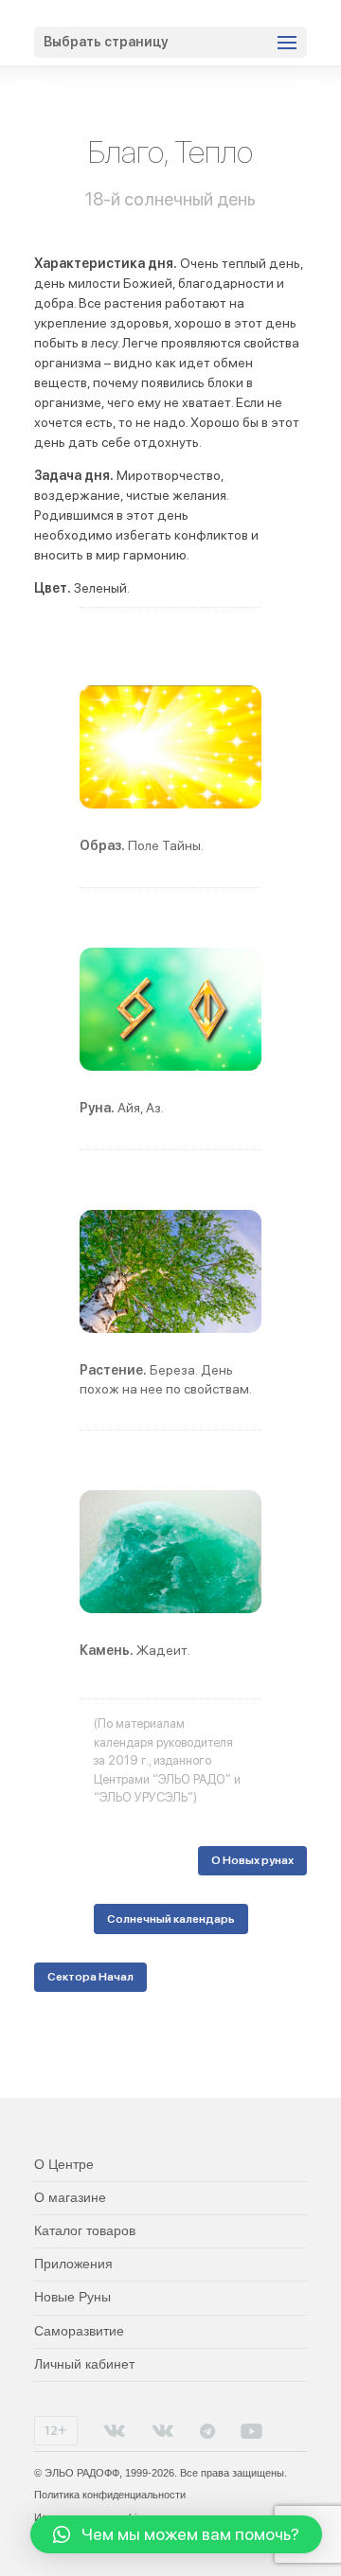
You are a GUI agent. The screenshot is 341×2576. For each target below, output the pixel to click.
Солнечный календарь (171, 1919)
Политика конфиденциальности (110, 2495)
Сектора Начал (90, 1977)
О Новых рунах (252, 1860)
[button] (176, 2534)
